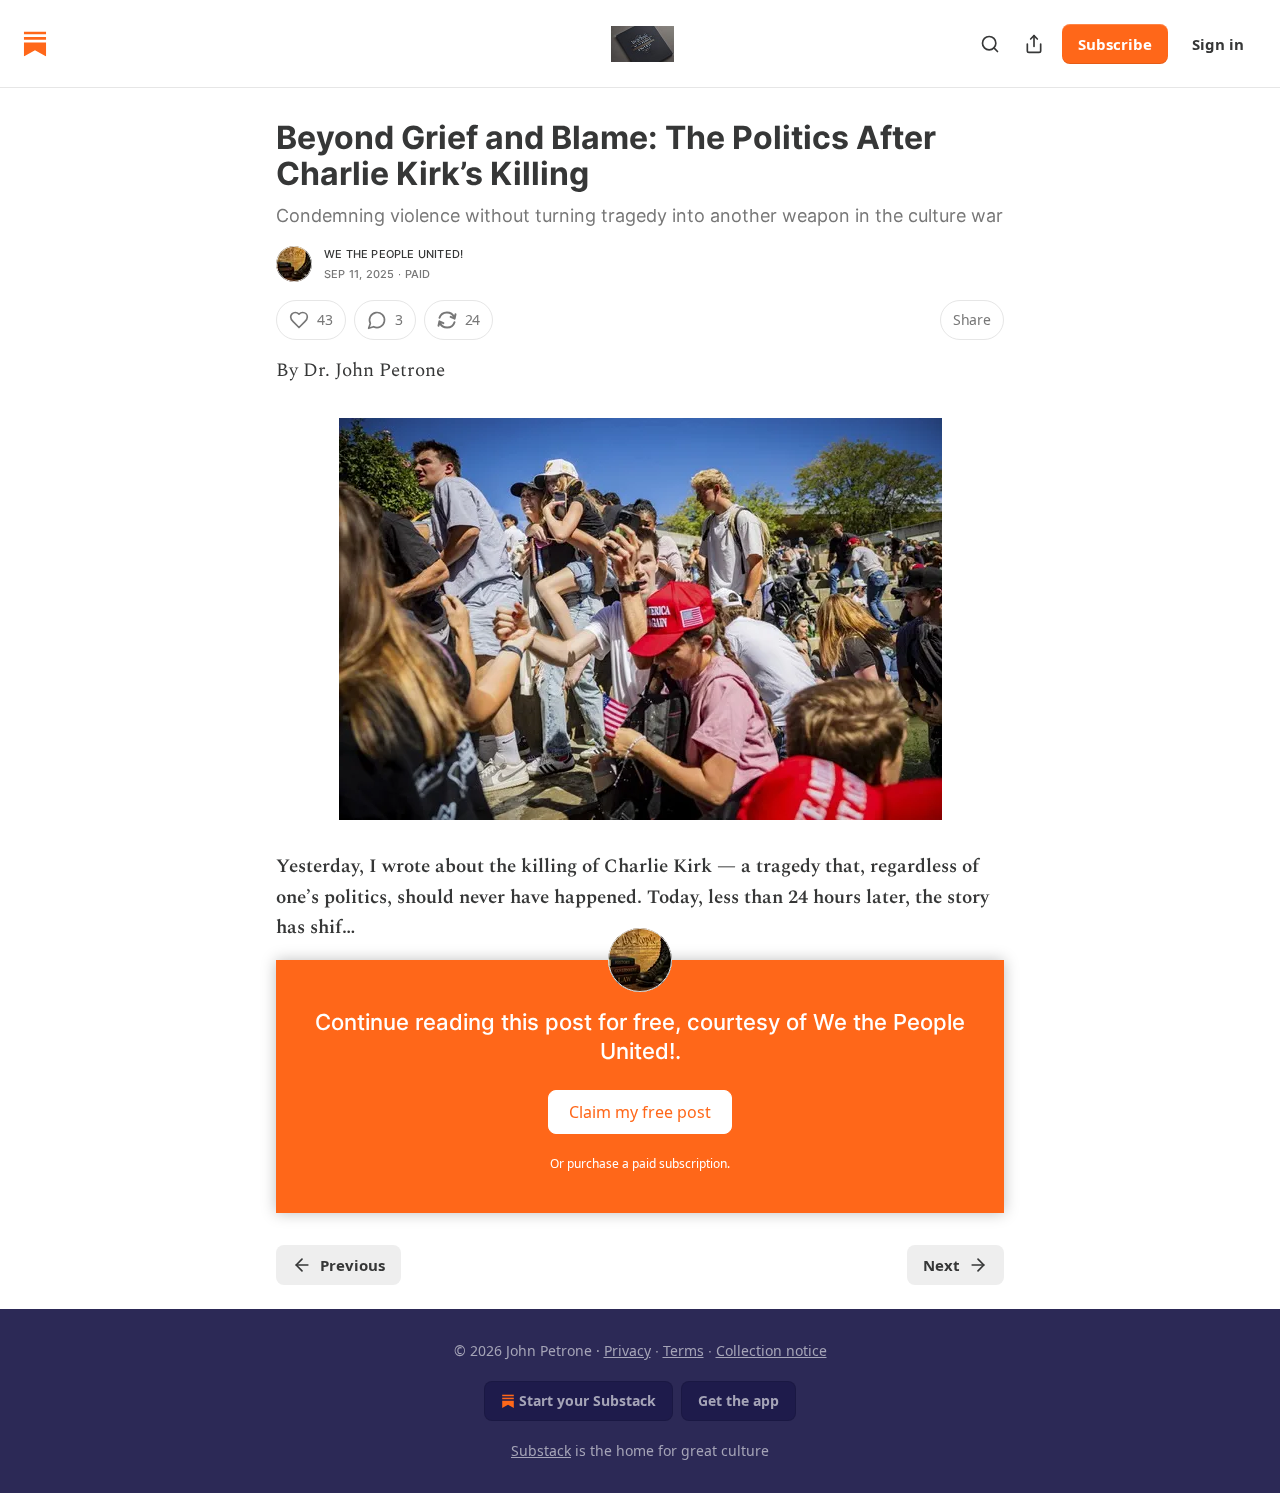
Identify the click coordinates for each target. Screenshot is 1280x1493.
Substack (541, 1450)
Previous (352, 1265)
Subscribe (1115, 44)
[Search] (990, 44)
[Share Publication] (1034, 44)
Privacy (627, 1350)
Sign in (1218, 44)
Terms (683, 1350)
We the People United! (393, 254)
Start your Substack (587, 1400)
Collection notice (771, 1350)
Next (941, 1265)
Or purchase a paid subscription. (640, 1163)
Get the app (738, 1400)
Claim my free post (640, 1111)
